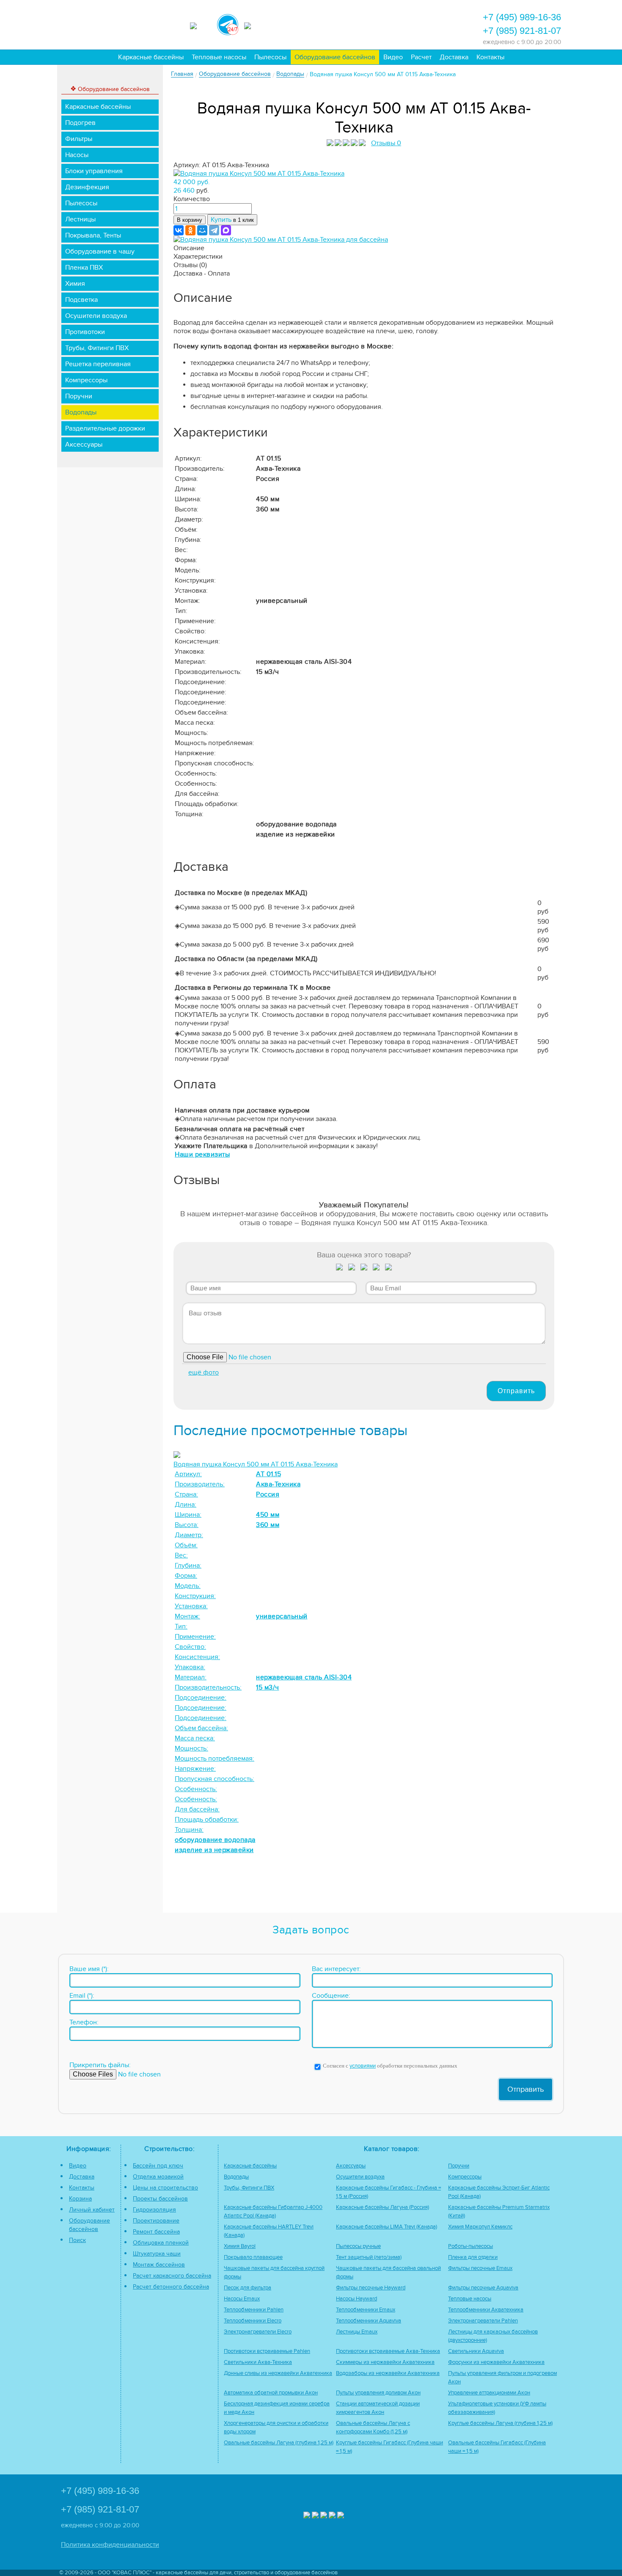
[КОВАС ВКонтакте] (332, 2516)
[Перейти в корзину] (436, 24)
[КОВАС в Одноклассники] (341, 2516)
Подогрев (80, 123)
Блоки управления (94, 171)
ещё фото (204, 1372)
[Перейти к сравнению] (344, 24)
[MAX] (226, 230)
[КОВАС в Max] (307, 2516)
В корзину (190, 220)
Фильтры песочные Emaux (480, 2268)
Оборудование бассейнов (335, 57)
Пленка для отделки (473, 2257)
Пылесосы (270, 57)
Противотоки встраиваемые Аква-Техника (388, 2351)
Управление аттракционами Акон (489, 2393)
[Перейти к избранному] (367, 24)
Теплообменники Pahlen (254, 2310)
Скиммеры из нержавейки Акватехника (385, 2362)
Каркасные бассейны (151, 57)
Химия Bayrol (240, 2246)
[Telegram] (214, 230)
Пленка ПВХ (84, 268)
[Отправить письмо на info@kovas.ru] (390, 24)
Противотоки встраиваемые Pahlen (267, 2351)
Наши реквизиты (202, 1154)
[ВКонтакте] (179, 230)
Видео (393, 57)
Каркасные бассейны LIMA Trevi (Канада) (387, 2227)
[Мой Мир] (202, 230)
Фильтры (79, 139)
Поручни (79, 396)
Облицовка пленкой (161, 2243)
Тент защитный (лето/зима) (369, 2257)
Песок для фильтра (248, 2288)
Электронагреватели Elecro (258, 2332)
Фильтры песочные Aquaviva (483, 2288)
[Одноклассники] (190, 230)
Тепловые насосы (219, 57)
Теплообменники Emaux (366, 2310)
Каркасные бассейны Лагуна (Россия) (383, 2207)
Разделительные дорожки (105, 428)
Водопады (81, 412)
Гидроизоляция (154, 2210)
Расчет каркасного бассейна (172, 2276)
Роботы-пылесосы (471, 2246)
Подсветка (81, 300)
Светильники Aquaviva (476, 2351)
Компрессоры (86, 380)
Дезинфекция (87, 187)
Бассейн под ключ (158, 2166)
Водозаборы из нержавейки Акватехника (388, 2373)
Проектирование (156, 2221)
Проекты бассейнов (160, 2199)
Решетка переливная (98, 364)
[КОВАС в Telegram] (228, 23)
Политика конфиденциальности (110, 2545)
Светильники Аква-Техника (258, 2362)
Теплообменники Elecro (253, 2321)
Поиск (77, 2240)
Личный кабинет (92, 2210)
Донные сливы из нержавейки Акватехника (278, 2373)
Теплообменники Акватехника (486, 2310)
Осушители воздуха (96, 316)
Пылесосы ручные (358, 2246)
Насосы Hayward (356, 2299)
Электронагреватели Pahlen (483, 2321)
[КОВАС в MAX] (201, 25)
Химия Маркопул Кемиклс (480, 2227)
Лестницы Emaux (357, 2332)
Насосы (77, 155)
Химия (75, 284)
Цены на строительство (165, 2188)
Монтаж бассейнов (159, 2265)
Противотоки (85, 332)
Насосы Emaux (242, 2299)
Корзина (80, 2199)
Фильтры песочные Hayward (371, 2288)
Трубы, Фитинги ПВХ (97, 348)
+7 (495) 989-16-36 (522, 17)
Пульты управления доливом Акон (378, 2393)
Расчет (421, 57)
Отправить (516, 1391)
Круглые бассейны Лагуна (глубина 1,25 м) (500, 2423)
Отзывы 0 (386, 143)
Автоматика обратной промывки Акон (271, 2393)
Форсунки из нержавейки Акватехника (496, 2362)
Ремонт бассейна (156, 2232)
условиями (363, 2066)
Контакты (490, 57)
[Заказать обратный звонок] (413, 24)
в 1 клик (232, 220)
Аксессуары (84, 445)
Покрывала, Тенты (93, 235)
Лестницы (80, 219)
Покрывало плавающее (253, 2257)
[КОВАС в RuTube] (255, 25)
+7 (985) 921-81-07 (522, 31)
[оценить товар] (340, 1269)
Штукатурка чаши (157, 2254)
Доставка (454, 57)
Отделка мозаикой (158, 2177)
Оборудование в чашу (100, 251)
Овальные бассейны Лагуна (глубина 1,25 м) (279, 2443)
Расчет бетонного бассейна (171, 2287)
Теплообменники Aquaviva (369, 2321)
